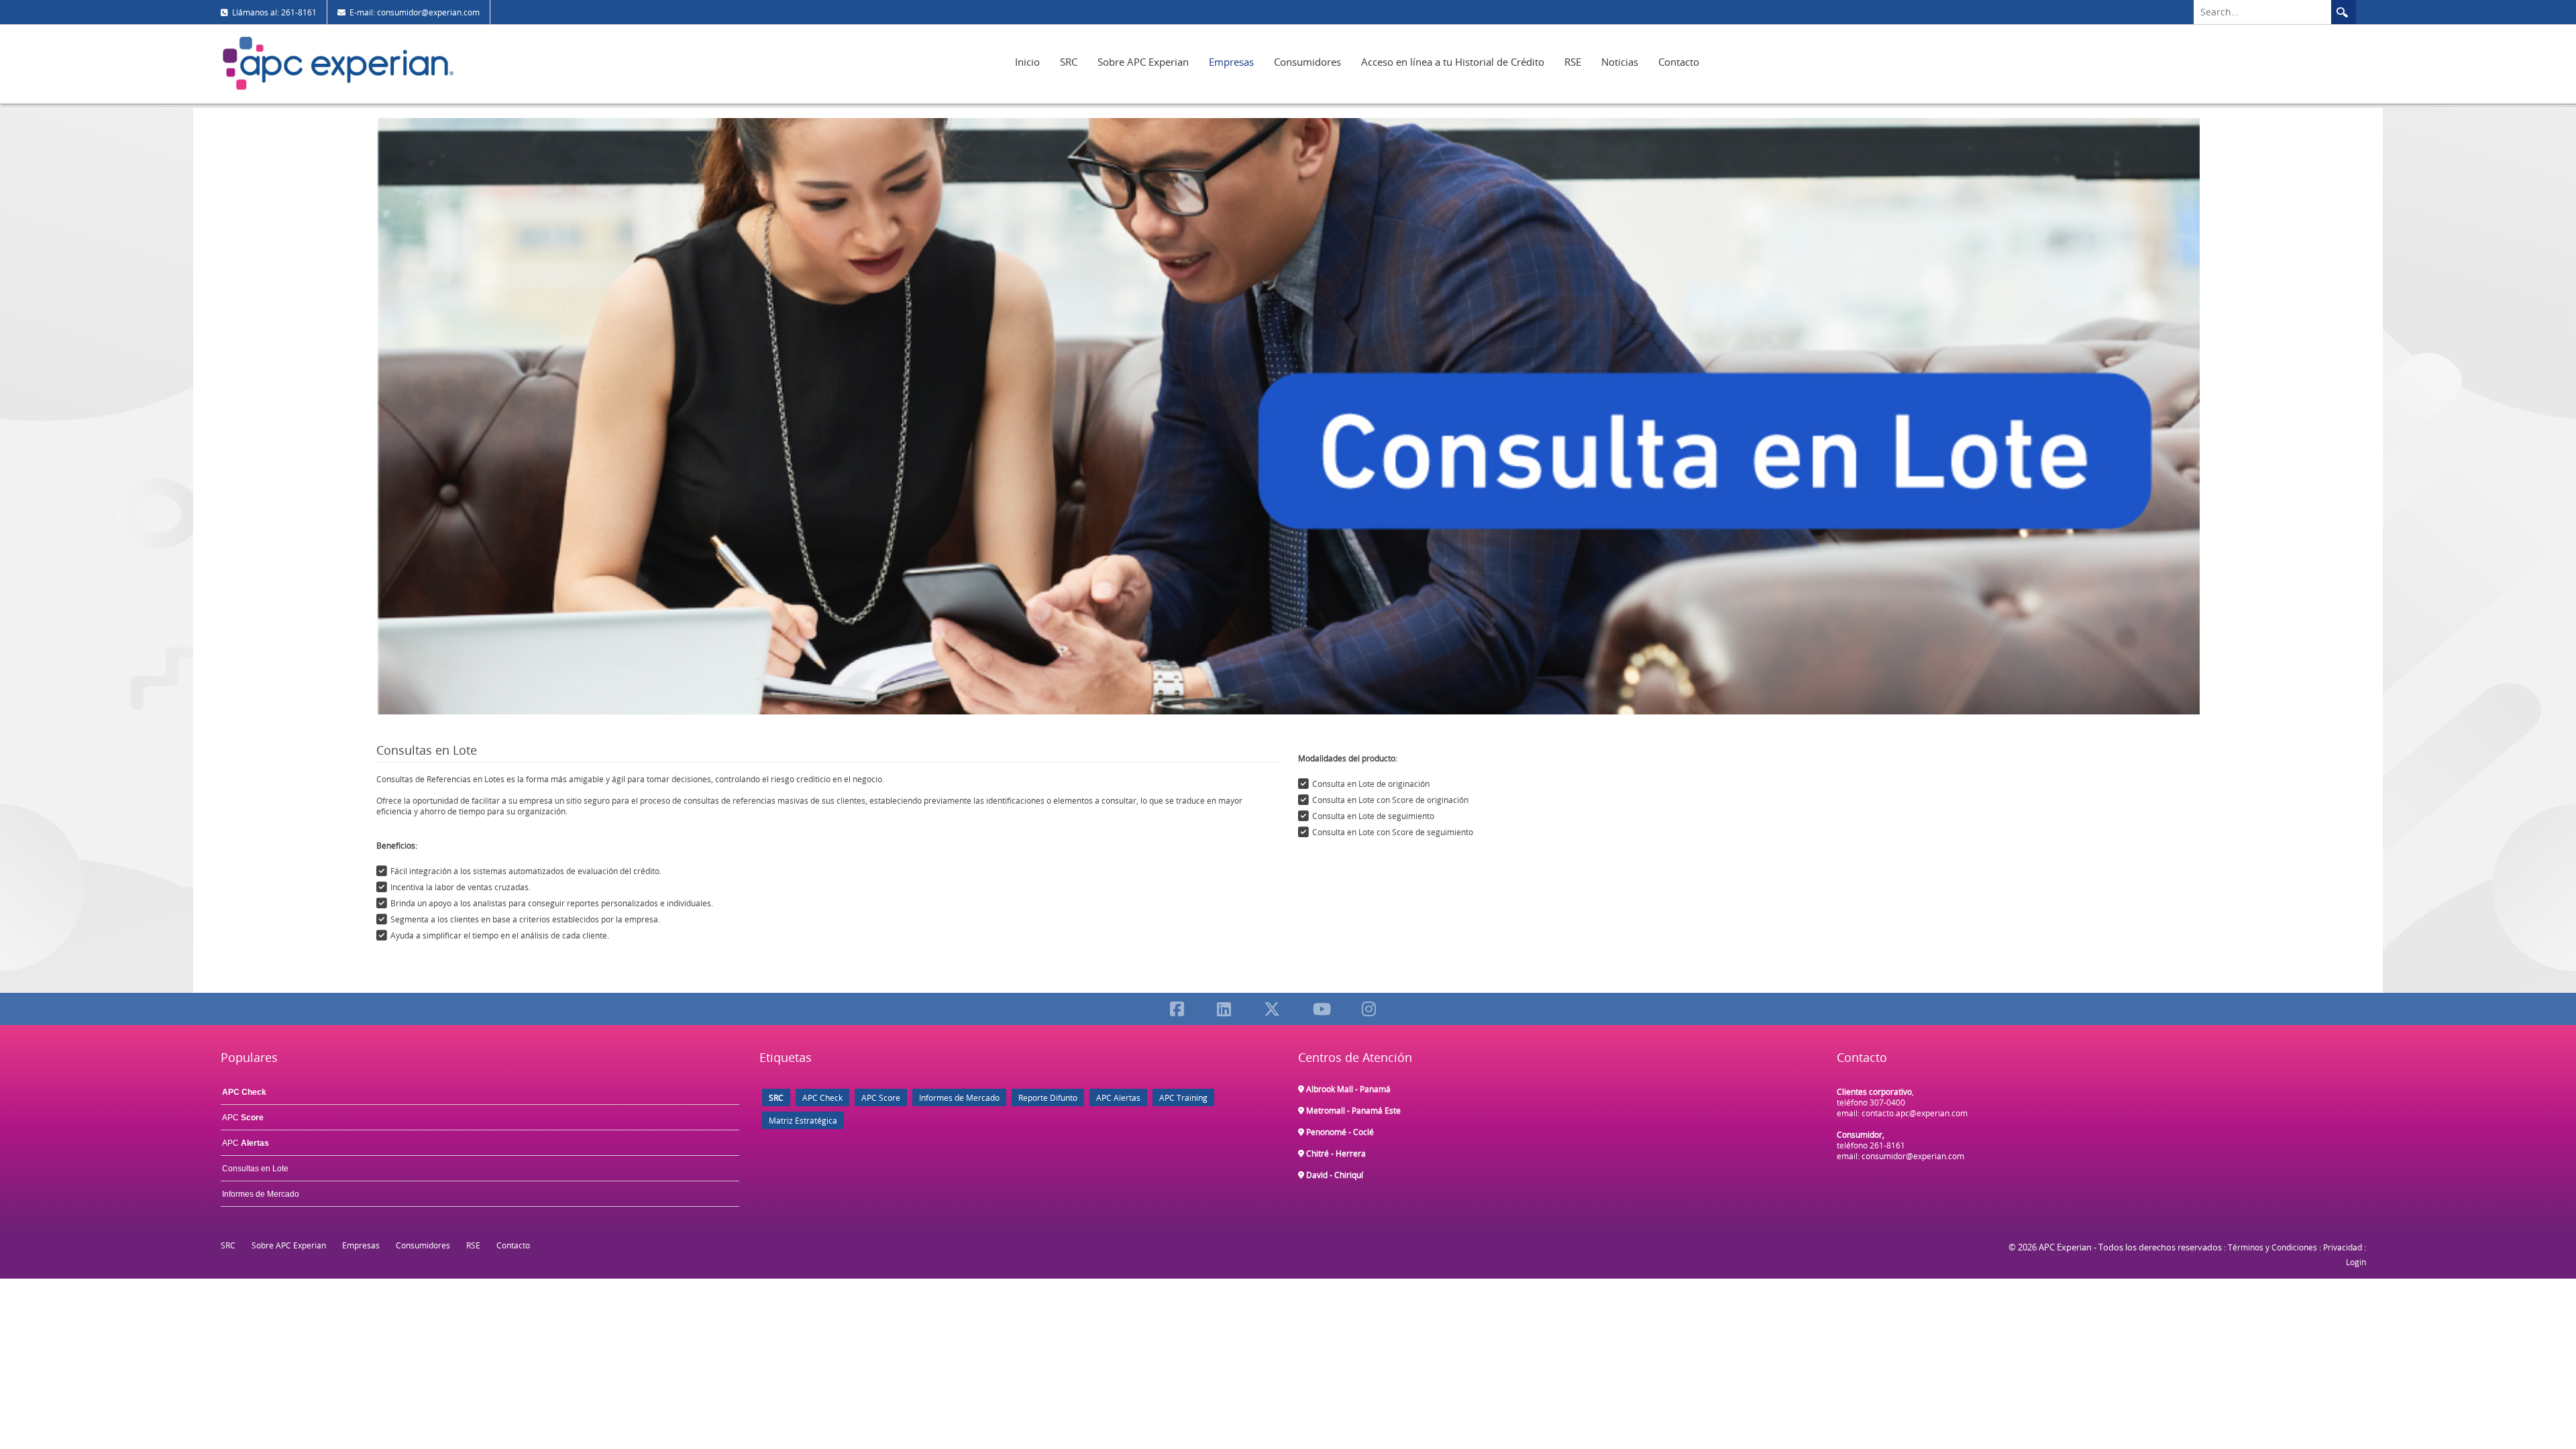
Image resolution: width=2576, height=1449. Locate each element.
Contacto (1679, 62)
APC (243, 1118)
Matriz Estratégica (803, 1120)
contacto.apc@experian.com (1915, 1113)
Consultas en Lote (255, 1169)
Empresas (1231, 62)
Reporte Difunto (1048, 1097)
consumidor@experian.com (1913, 1156)
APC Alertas (1118, 1097)
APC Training (1183, 1097)
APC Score (881, 1097)
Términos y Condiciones (2272, 1247)
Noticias (1620, 62)
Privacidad (2343, 1247)
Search (2343, 12)
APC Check (822, 1097)
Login (2356, 1262)
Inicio (1027, 62)
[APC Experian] (338, 63)
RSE (1573, 62)
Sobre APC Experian (1143, 62)
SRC (1069, 62)
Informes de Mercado (261, 1194)
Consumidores (1307, 62)
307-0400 (1887, 1102)
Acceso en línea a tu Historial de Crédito (1453, 62)
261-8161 (1887, 1145)
